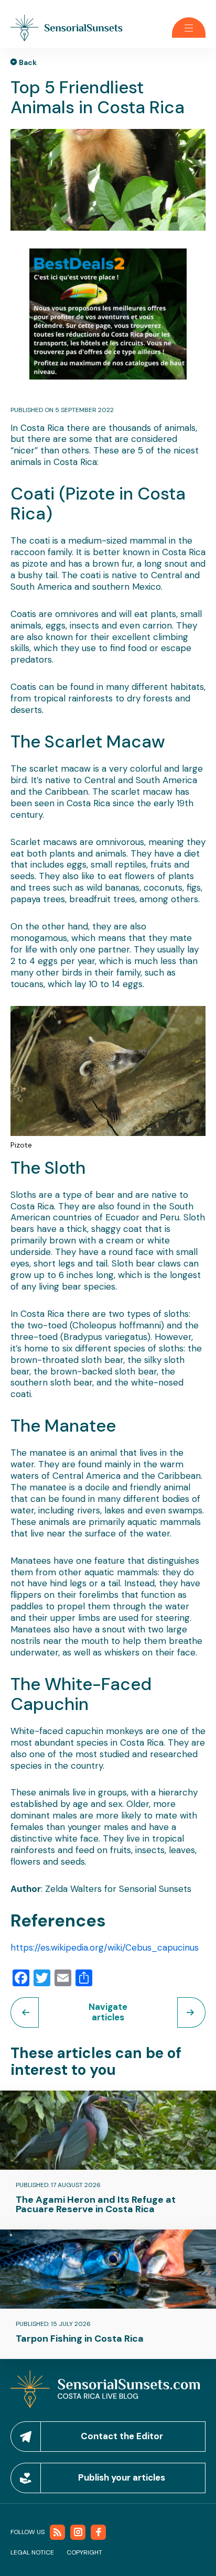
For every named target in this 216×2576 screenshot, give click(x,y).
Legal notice (32, 2552)
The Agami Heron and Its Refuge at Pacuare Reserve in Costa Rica (96, 2204)
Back (28, 62)
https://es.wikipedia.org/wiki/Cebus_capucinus (105, 1947)
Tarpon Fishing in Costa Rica (80, 2339)
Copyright (84, 2552)
